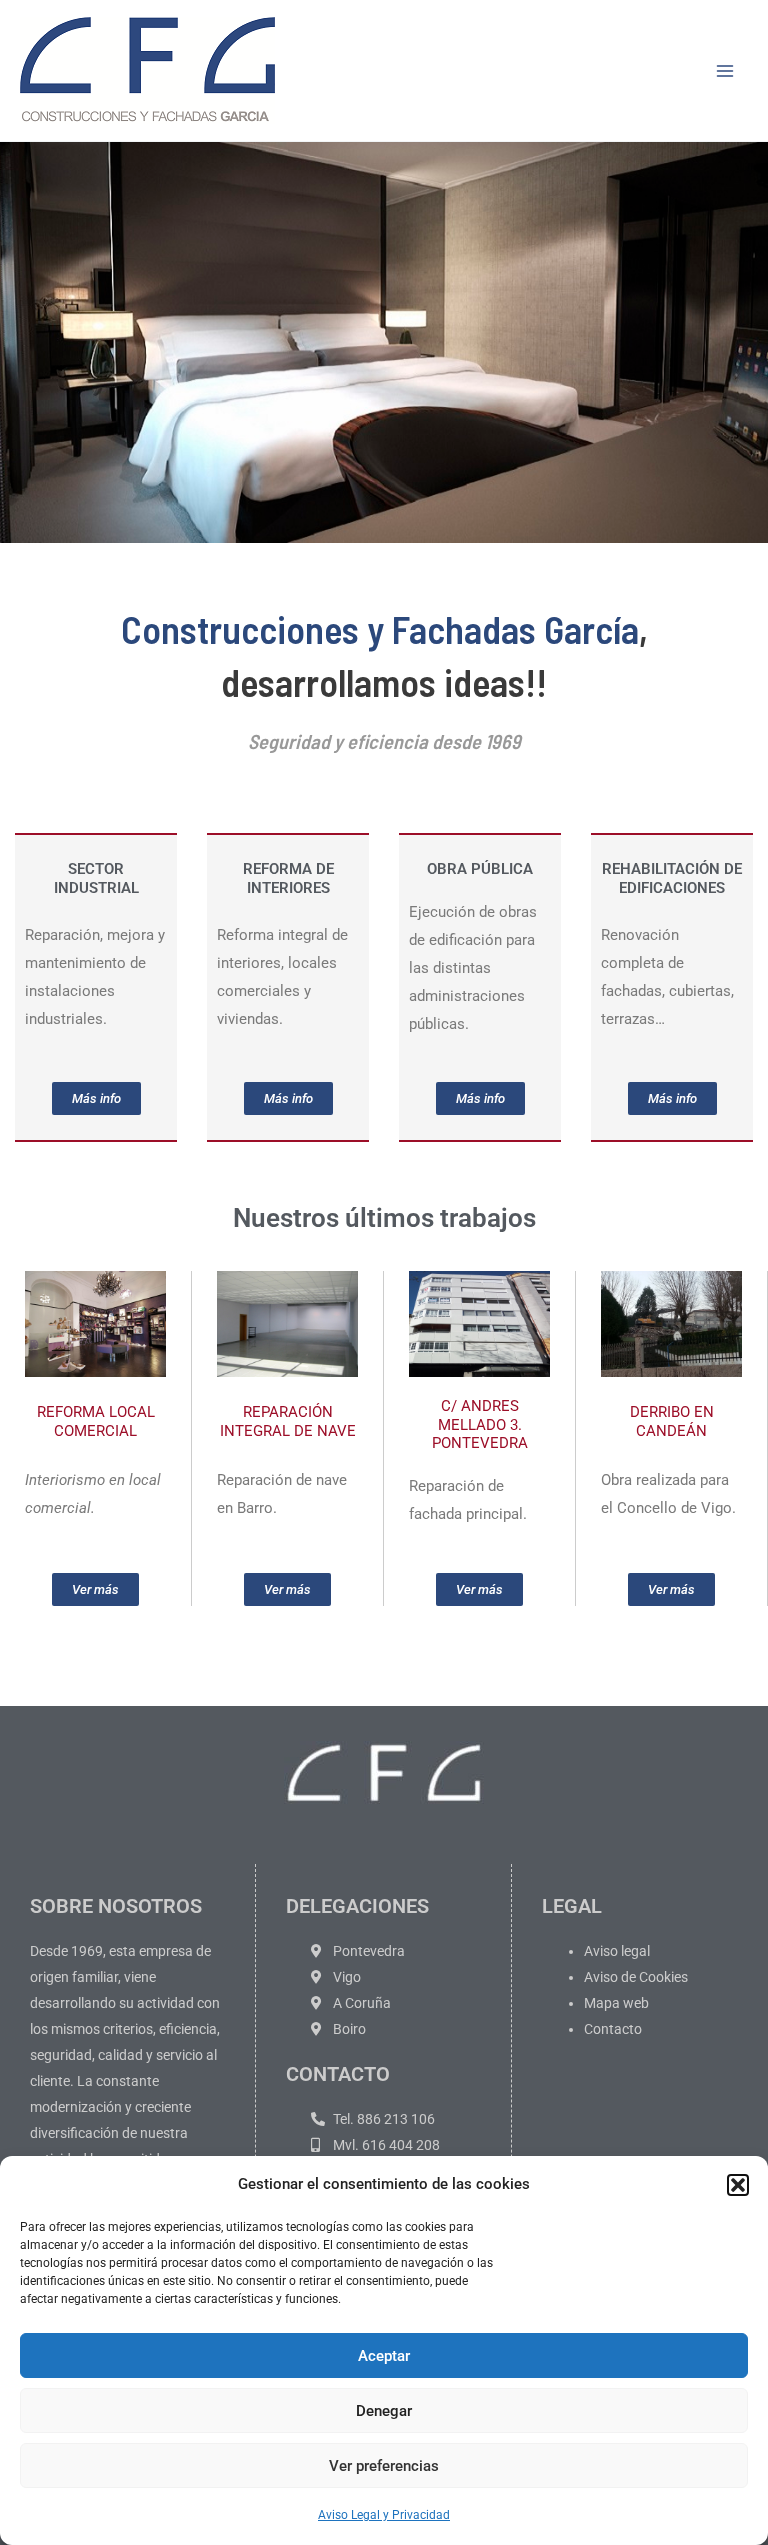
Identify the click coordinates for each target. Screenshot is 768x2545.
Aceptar (384, 2356)
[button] (738, 2185)
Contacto (613, 2029)
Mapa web (616, 2003)
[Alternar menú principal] (726, 71)
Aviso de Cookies (636, 1977)
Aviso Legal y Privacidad (384, 2515)
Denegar (384, 2411)
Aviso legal (617, 1951)
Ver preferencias (384, 2466)
